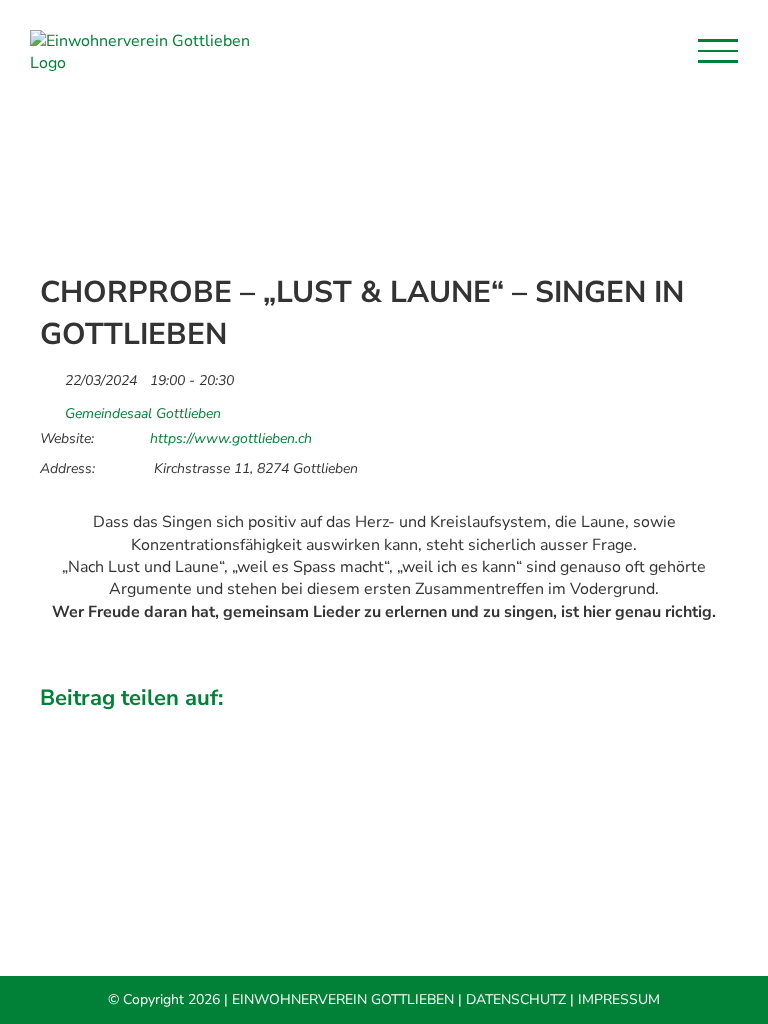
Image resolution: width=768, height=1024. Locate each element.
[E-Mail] (711, 726)
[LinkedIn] (609, 726)
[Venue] (50, 408)
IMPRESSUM (619, 999)
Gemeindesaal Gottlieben (143, 414)
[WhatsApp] (643, 726)
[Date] (50, 375)
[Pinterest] (677, 726)
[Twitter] (575, 726)
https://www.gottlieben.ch (231, 439)
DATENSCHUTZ (516, 999)
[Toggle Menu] (718, 51)
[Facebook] (541, 726)
